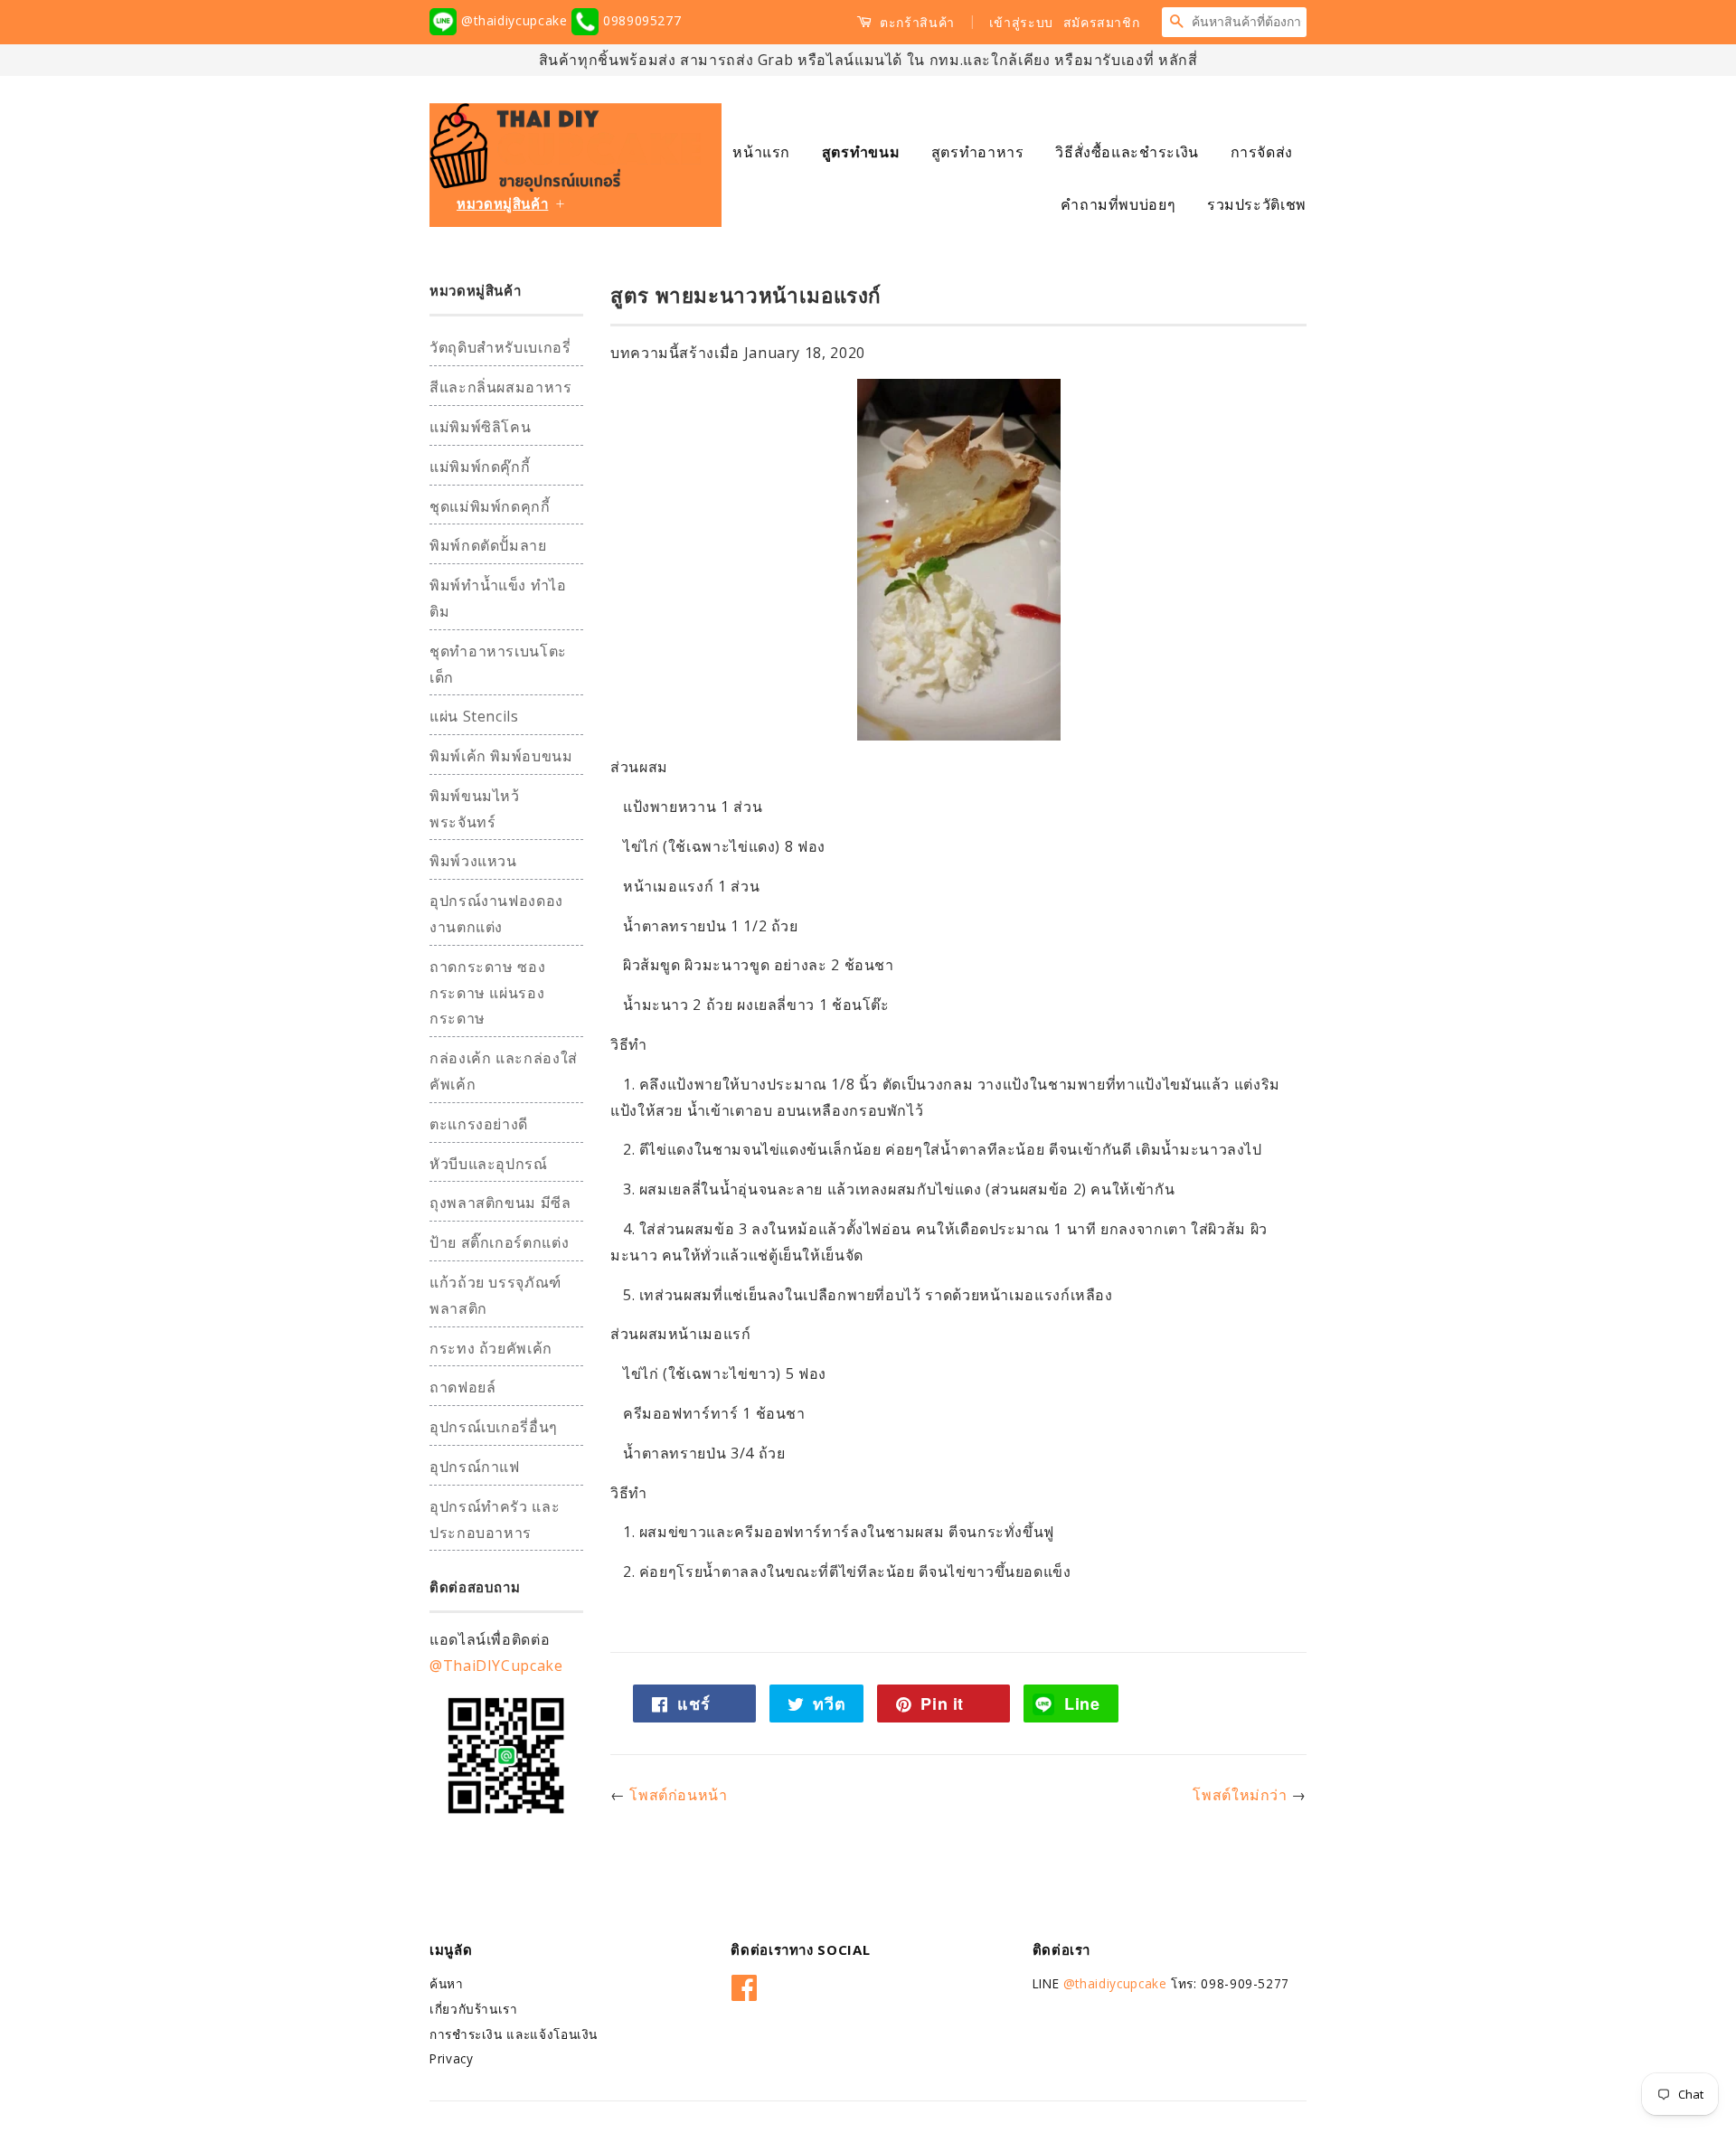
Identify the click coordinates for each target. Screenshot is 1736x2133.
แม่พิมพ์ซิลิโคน (480, 427)
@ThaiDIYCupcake (496, 1666)
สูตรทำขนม (861, 152)
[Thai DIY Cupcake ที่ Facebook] (745, 1984)
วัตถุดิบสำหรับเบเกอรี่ (500, 347)
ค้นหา (447, 1983)
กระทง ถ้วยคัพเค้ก (491, 1348)
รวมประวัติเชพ (1257, 204)
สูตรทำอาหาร (978, 152)
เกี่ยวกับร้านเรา (474, 2009)
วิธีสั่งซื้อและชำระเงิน (1127, 152)
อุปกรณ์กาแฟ (475, 1467)
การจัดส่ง (1262, 152)
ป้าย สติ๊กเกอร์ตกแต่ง (499, 1242)
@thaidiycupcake (514, 20)
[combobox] (1249, 22)
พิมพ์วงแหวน (473, 861)
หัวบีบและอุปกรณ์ (489, 1164)
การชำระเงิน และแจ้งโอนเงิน (514, 2034)
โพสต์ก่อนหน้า (678, 1795)
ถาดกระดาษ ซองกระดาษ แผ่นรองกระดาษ (487, 993)
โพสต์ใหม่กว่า (1240, 1795)
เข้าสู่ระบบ (1021, 22)
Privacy (451, 2058)
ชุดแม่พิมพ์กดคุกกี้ (490, 506)
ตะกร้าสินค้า (915, 22)
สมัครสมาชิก (1102, 22)
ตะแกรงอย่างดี (479, 1124)
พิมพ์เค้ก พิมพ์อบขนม (501, 756)
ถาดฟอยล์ (462, 1387)
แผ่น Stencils (474, 716)
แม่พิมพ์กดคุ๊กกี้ (480, 467)
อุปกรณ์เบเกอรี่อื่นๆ (494, 1427)
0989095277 (640, 20)
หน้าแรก (761, 152)
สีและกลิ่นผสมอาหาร (501, 387)
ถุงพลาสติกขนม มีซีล (500, 1203)
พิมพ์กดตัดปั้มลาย (488, 545)
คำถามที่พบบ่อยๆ (1118, 204)
